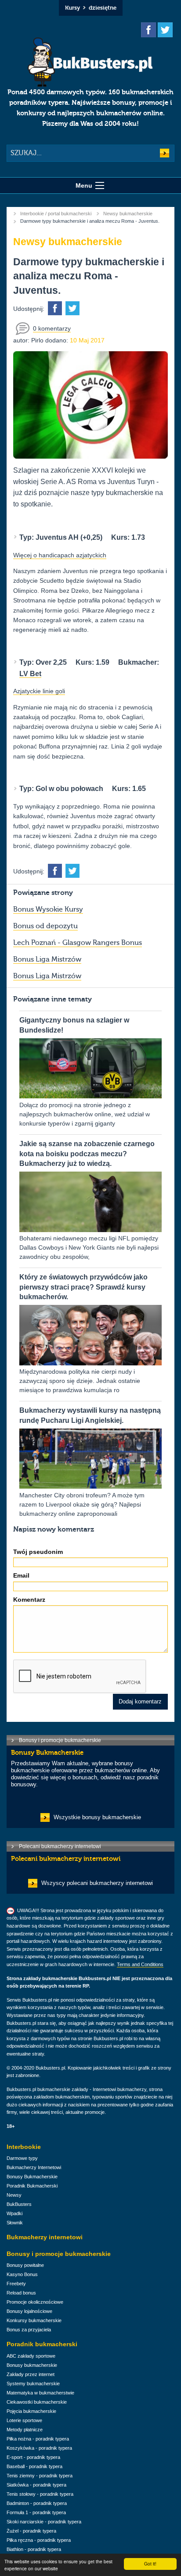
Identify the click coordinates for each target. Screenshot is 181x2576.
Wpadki (14, 2213)
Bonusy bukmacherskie (32, 2365)
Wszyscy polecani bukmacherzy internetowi (97, 1883)
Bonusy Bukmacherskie (32, 2177)
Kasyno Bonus (22, 2274)
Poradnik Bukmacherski (32, 2186)
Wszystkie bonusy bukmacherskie (97, 1817)
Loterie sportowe (24, 2420)
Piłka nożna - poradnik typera (38, 2439)
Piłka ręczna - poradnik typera (39, 2540)
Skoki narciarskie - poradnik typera (44, 2522)
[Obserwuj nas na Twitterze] (165, 30)
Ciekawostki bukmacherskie (37, 2402)
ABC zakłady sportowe (31, 2356)
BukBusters (19, 2204)
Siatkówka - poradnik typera (36, 2485)
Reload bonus (21, 2293)
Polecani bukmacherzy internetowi (60, 1846)
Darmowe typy (22, 2158)
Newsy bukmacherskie (128, 214)
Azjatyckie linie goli (39, 691)
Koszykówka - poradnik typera (39, 2448)
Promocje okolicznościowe (35, 2302)
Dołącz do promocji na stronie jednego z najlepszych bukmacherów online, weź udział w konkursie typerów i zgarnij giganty (85, 1072)
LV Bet (30, 674)
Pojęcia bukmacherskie (31, 2411)
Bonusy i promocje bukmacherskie (60, 1740)
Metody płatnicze (25, 2430)
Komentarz (29, 1600)
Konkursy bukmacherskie (34, 2320)
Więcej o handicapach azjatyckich (60, 555)
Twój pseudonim (38, 1552)
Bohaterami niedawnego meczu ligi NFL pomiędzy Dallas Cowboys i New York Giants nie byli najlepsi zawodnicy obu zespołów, (89, 1200)
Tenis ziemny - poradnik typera (40, 2476)
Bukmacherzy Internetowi (34, 2167)
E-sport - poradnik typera (33, 2457)
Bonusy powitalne (25, 2265)
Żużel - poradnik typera (31, 2531)
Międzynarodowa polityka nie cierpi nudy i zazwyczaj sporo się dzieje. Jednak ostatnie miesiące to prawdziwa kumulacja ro (83, 1333)
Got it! (150, 2564)
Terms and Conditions (140, 1964)
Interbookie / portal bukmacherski (56, 214)
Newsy (14, 2195)
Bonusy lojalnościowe (29, 2311)
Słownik (15, 2223)
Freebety (16, 2284)
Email (21, 1575)
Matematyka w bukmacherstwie (40, 2393)
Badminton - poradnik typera (37, 2503)
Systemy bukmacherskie (33, 2384)
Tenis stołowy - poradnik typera (40, 2494)
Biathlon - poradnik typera (34, 2549)
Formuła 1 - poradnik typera (36, 2512)
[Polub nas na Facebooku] (148, 30)
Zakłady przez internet (31, 2374)
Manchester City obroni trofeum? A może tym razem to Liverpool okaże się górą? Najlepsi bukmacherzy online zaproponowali (90, 1462)
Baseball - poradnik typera (34, 2466)
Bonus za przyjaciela (29, 2330)
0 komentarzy (52, 328)
